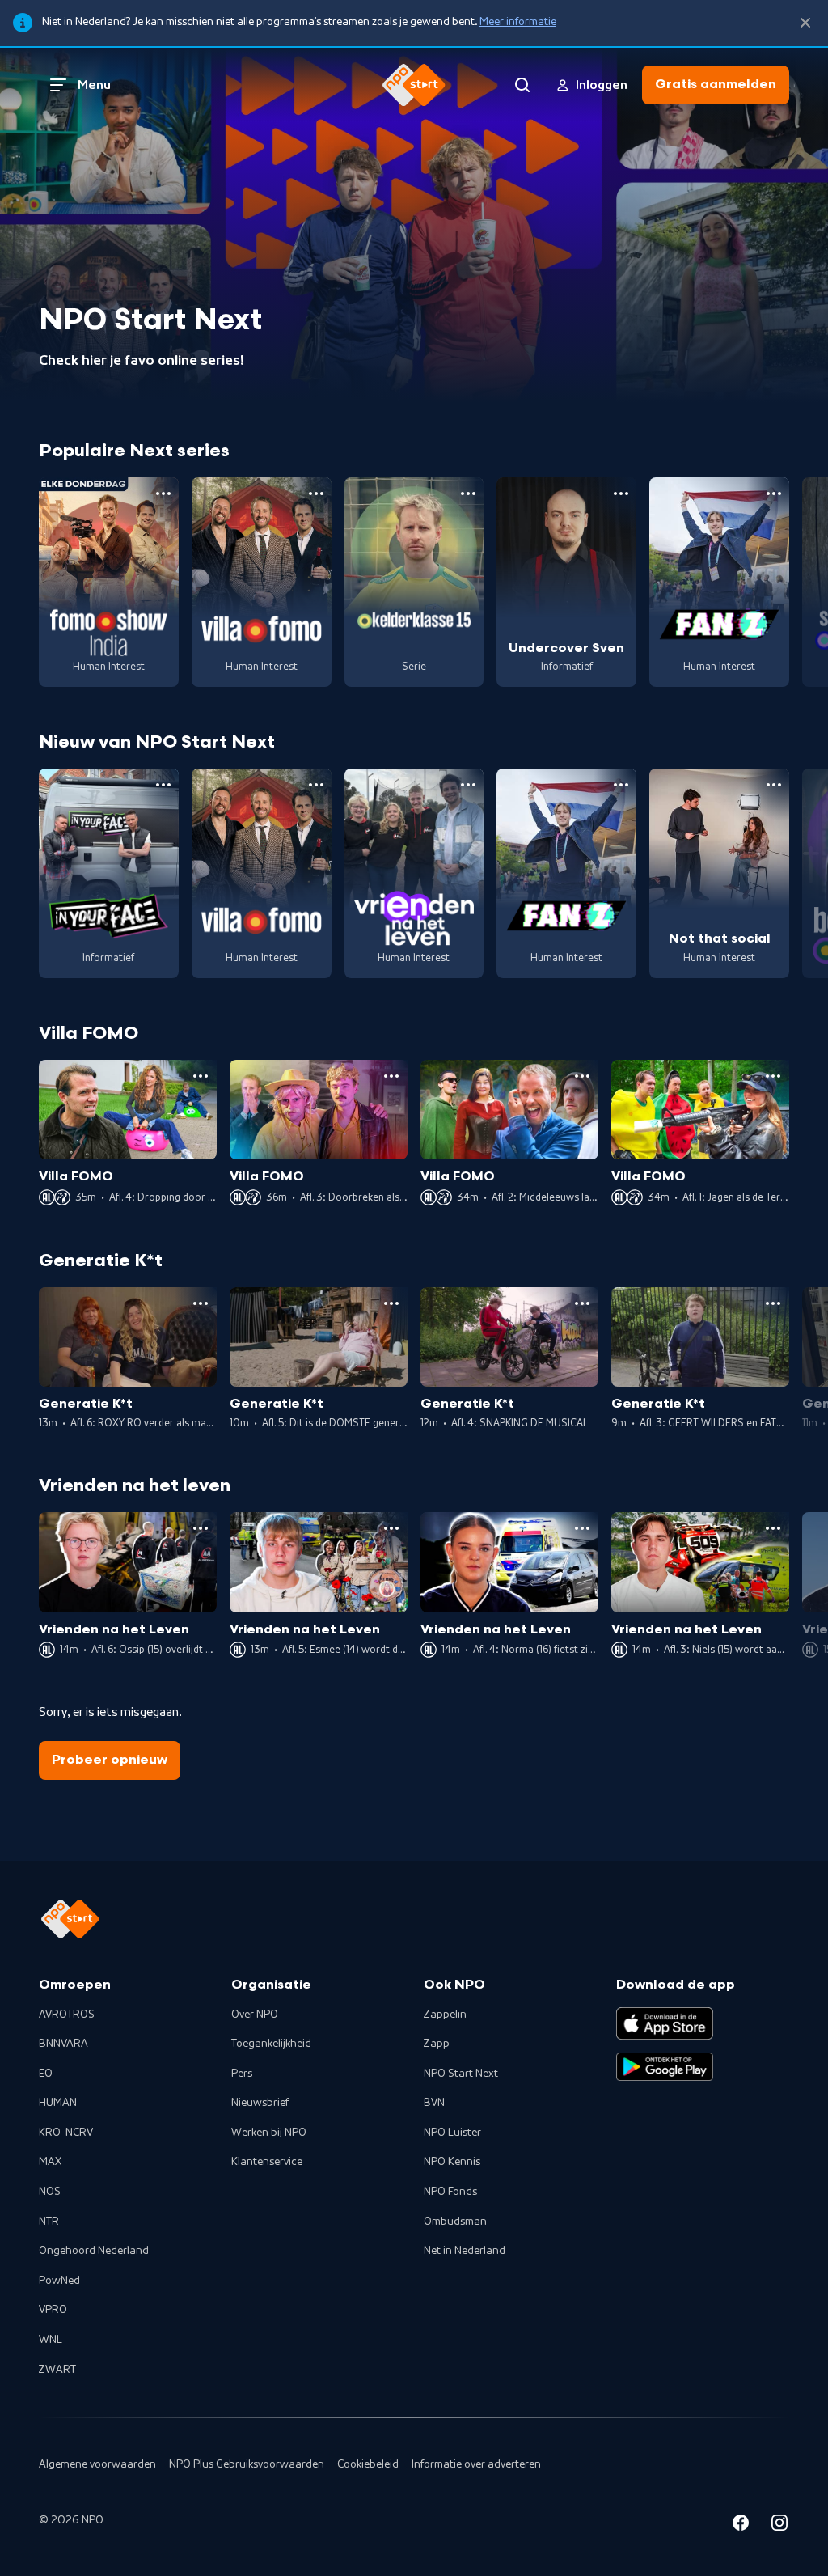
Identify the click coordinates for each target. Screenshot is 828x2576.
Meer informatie (518, 22)
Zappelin (445, 2015)
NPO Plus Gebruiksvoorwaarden (247, 2464)
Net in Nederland (465, 2251)
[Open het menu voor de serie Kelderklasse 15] (468, 494)
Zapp (437, 2044)
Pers (242, 2074)
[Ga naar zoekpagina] (522, 85)
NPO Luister (452, 2133)
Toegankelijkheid (271, 2044)
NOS (50, 2192)
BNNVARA (63, 2044)
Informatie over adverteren (476, 2464)
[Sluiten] (805, 23)
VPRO (53, 2310)
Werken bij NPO (269, 2133)
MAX (50, 2162)
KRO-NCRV (66, 2133)
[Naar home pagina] (414, 85)
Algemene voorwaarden (97, 2464)
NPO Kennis (452, 2162)
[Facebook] (741, 2525)
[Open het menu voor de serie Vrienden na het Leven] (468, 785)
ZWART (57, 2370)
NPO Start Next (461, 2074)
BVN (434, 2103)
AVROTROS (67, 2015)
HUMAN (58, 2103)
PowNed (59, 2281)
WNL (51, 2340)
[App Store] (665, 2023)
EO (46, 2074)
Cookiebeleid (368, 2464)
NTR (49, 2222)
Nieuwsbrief (260, 2103)
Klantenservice (267, 2162)
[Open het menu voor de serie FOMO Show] (163, 494)
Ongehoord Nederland (94, 2251)
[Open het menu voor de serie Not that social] (774, 785)
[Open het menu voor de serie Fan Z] (774, 494)
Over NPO (255, 2015)
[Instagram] (779, 2525)
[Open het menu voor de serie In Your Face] (163, 785)
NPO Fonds (450, 2192)
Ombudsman (455, 2222)
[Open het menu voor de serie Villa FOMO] (316, 494)
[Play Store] (665, 2067)
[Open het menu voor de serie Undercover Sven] (621, 494)
